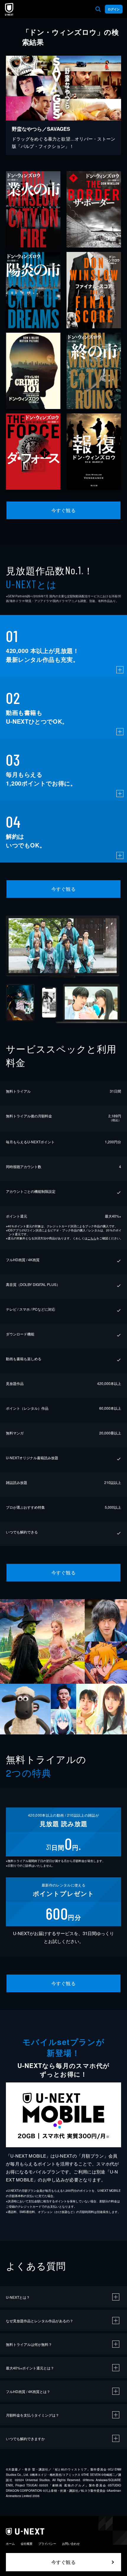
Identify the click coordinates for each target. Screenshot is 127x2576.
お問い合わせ (71, 2544)
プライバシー (47, 2544)
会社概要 (27, 2544)
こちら (92, 1238)
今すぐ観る (63, 510)
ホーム (10, 2544)
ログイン (114, 9)
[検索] (98, 9)
